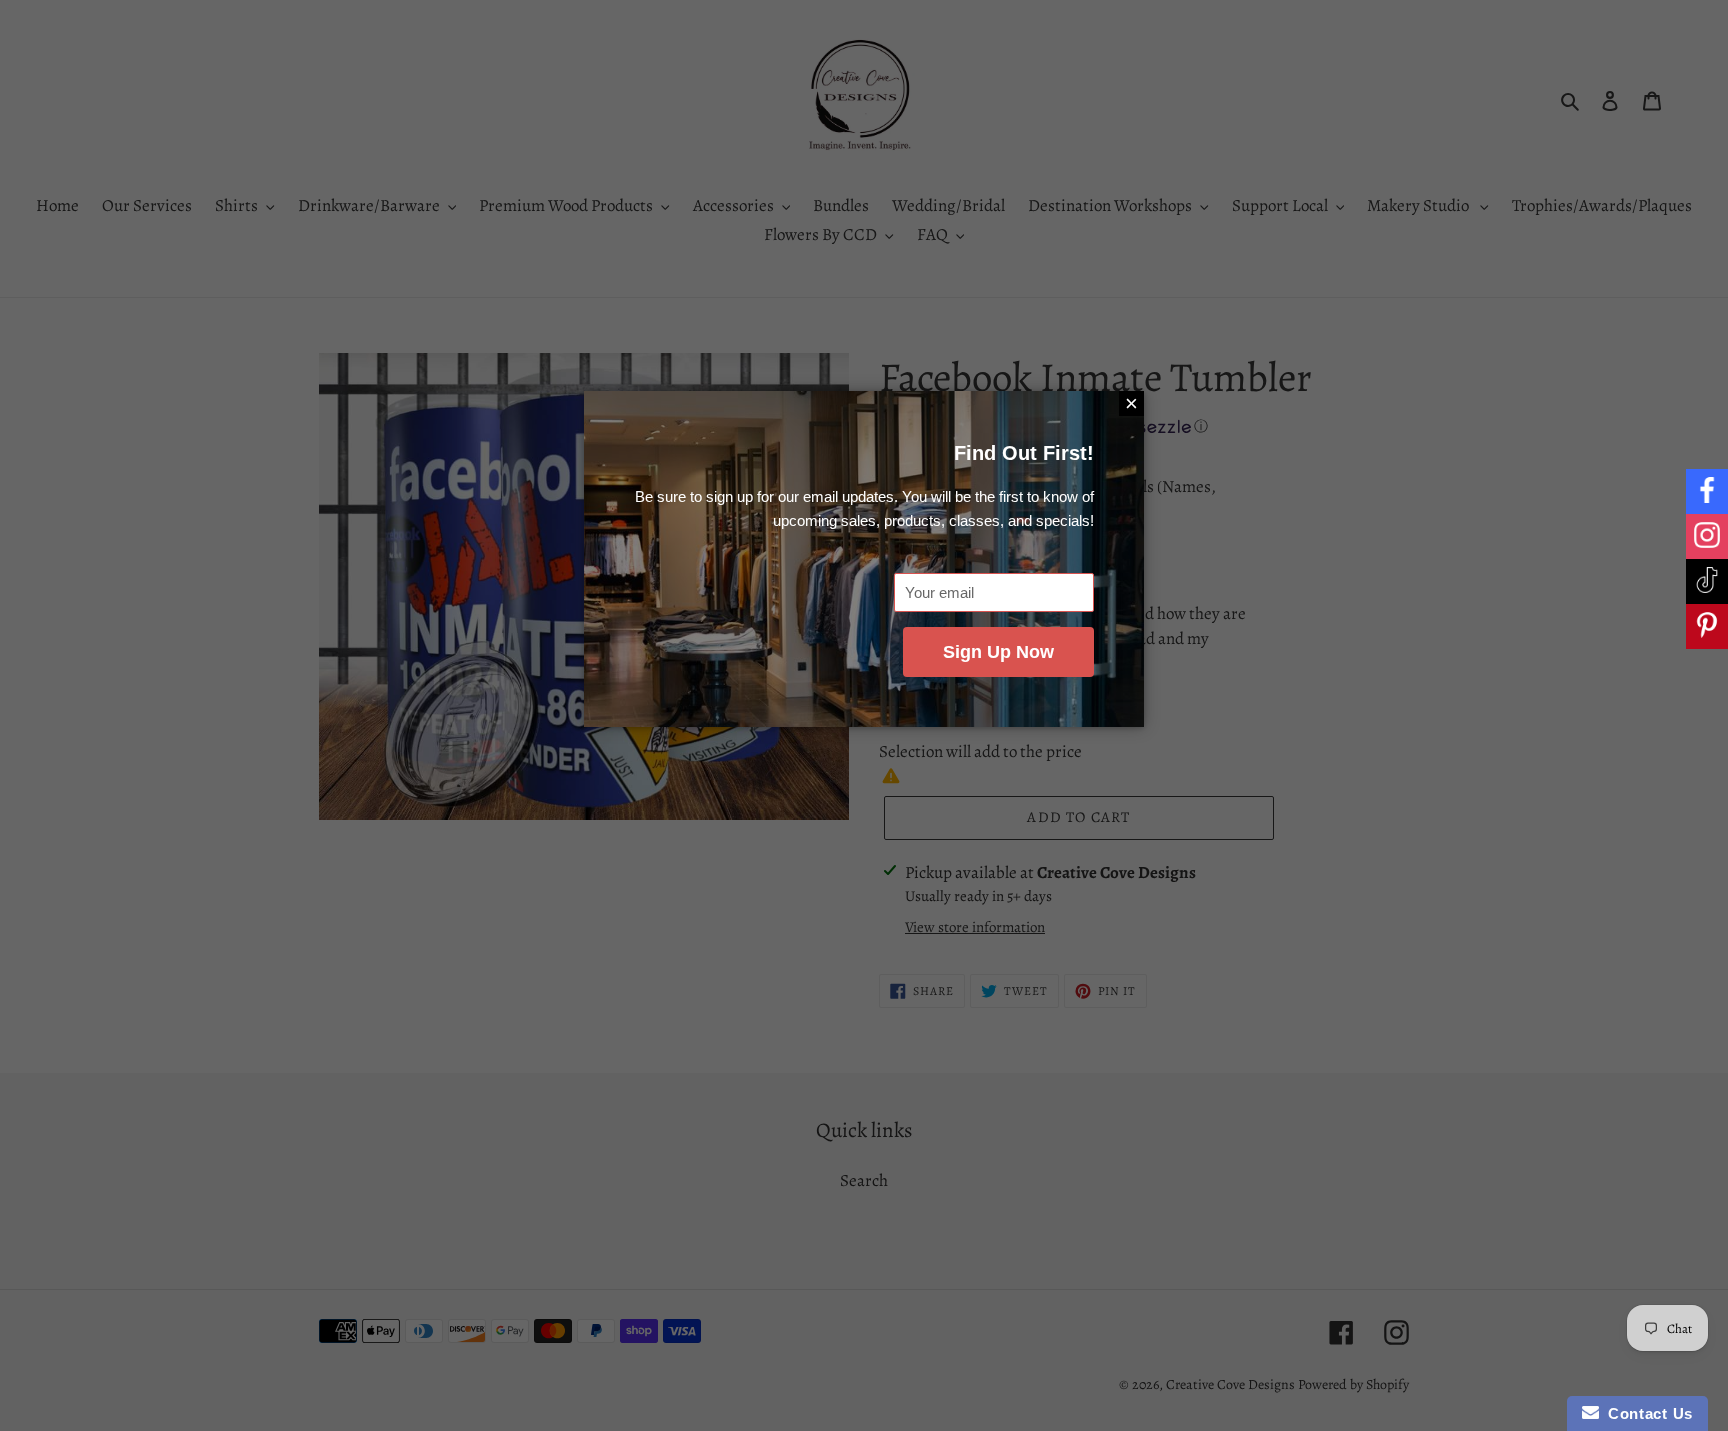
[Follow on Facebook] (1707, 491)
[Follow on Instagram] (1707, 536)
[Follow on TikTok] (1707, 581)
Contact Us (1646, 1413)
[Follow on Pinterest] (1707, 626)
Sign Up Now (998, 652)
